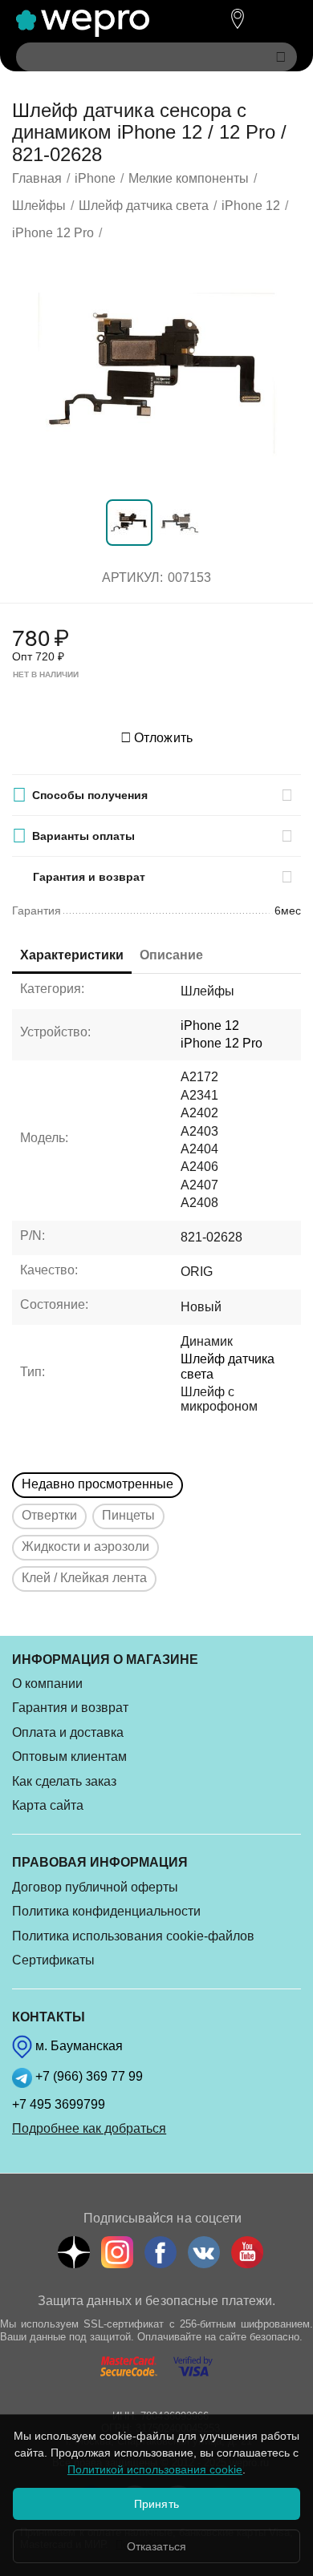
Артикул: (132, 577)
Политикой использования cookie (155, 2469)
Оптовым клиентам (69, 1756)
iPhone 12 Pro (222, 1043)
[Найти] (281, 57)
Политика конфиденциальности (106, 1911)
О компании (47, 1684)
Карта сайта (48, 1805)
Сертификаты (53, 1960)
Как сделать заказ (64, 1781)
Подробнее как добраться (89, 2128)
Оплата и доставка (68, 1732)
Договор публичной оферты (95, 1887)
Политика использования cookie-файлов (133, 1936)
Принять (156, 2504)
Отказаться (156, 2546)
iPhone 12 (210, 1026)
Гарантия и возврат (70, 1708)
